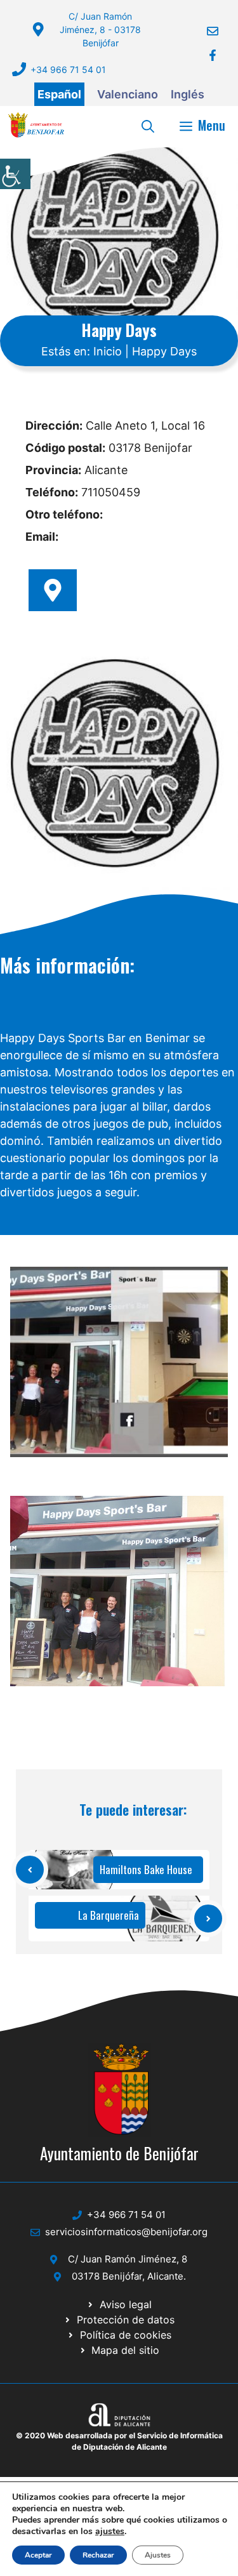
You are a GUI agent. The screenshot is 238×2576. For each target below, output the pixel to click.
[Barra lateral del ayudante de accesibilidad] (15, 174)
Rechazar (98, 2555)
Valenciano (128, 94)
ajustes (110, 2532)
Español (59, 94)
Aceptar (38, 2555)
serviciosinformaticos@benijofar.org (126, 2232)
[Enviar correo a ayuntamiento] (205, 31)
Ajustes (158, 2555)
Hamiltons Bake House (146, 1869)
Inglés (188, 94)
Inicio (108, 351)
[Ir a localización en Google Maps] (53, 590)
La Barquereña (109, 1915)
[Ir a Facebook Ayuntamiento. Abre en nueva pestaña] (205, 55)
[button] (148, 125)
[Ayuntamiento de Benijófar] (36, 125)
